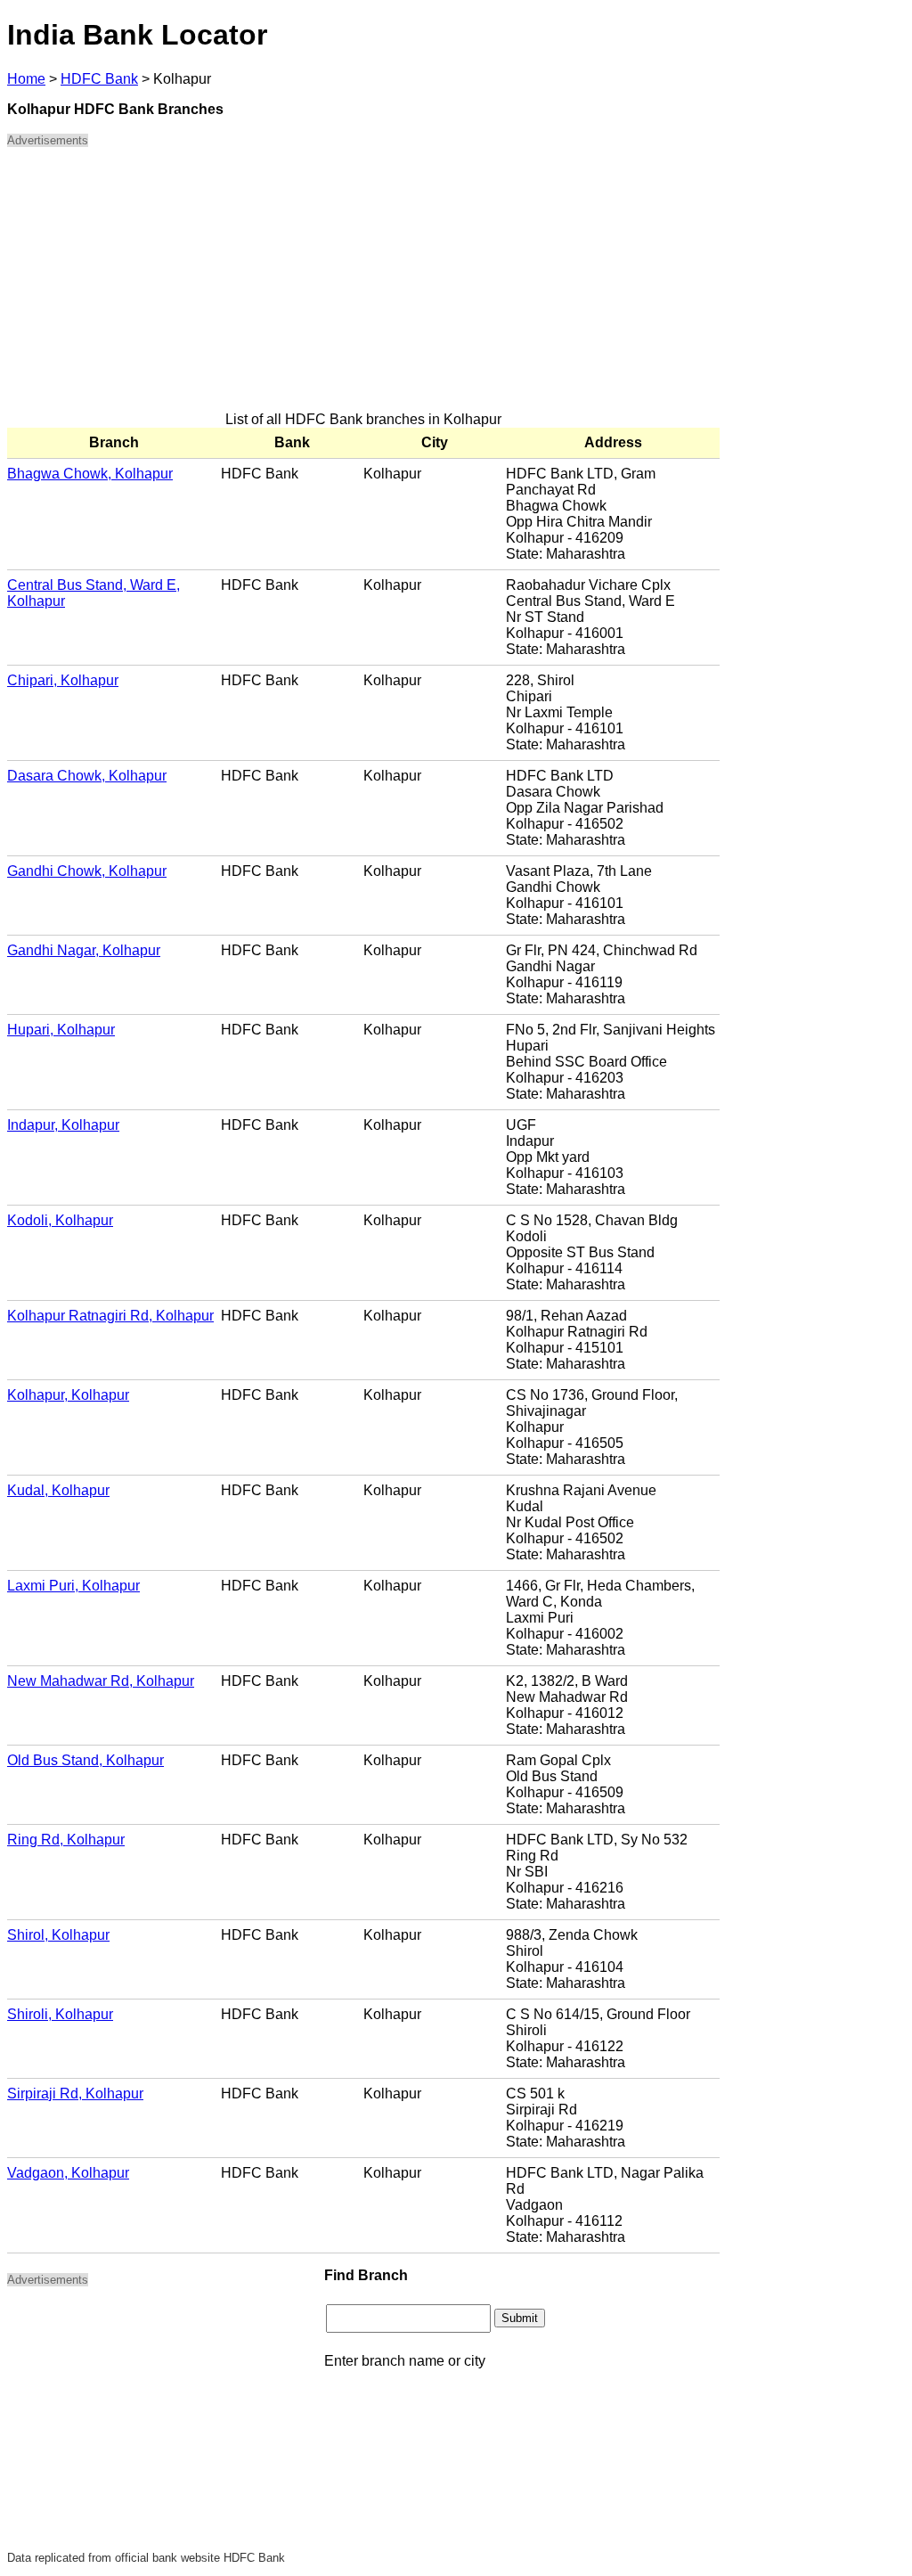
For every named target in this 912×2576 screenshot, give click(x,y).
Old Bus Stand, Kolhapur (85, 1760)
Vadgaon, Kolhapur (68, 2173)
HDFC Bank (99, 79)
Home (26, 79)
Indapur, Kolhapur (63, 1125)
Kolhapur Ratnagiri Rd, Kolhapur (110, 1316)
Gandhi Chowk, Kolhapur (87, 871)
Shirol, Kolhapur (58, 1935)
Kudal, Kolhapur (58, 1490)
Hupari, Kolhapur (61, 1030)
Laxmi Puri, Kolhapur (73, 1586)
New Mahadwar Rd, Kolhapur (101, 1681)
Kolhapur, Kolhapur (68, 1395)
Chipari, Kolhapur (63, 680)
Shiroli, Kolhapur (60, 2014)
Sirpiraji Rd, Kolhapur (75, 2094)
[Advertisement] (363, 287)
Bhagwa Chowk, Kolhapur (90, 474)
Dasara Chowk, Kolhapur (87, 776)
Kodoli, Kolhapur (60, 1220)
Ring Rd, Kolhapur (66, 1840)
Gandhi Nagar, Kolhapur (84, 950)
